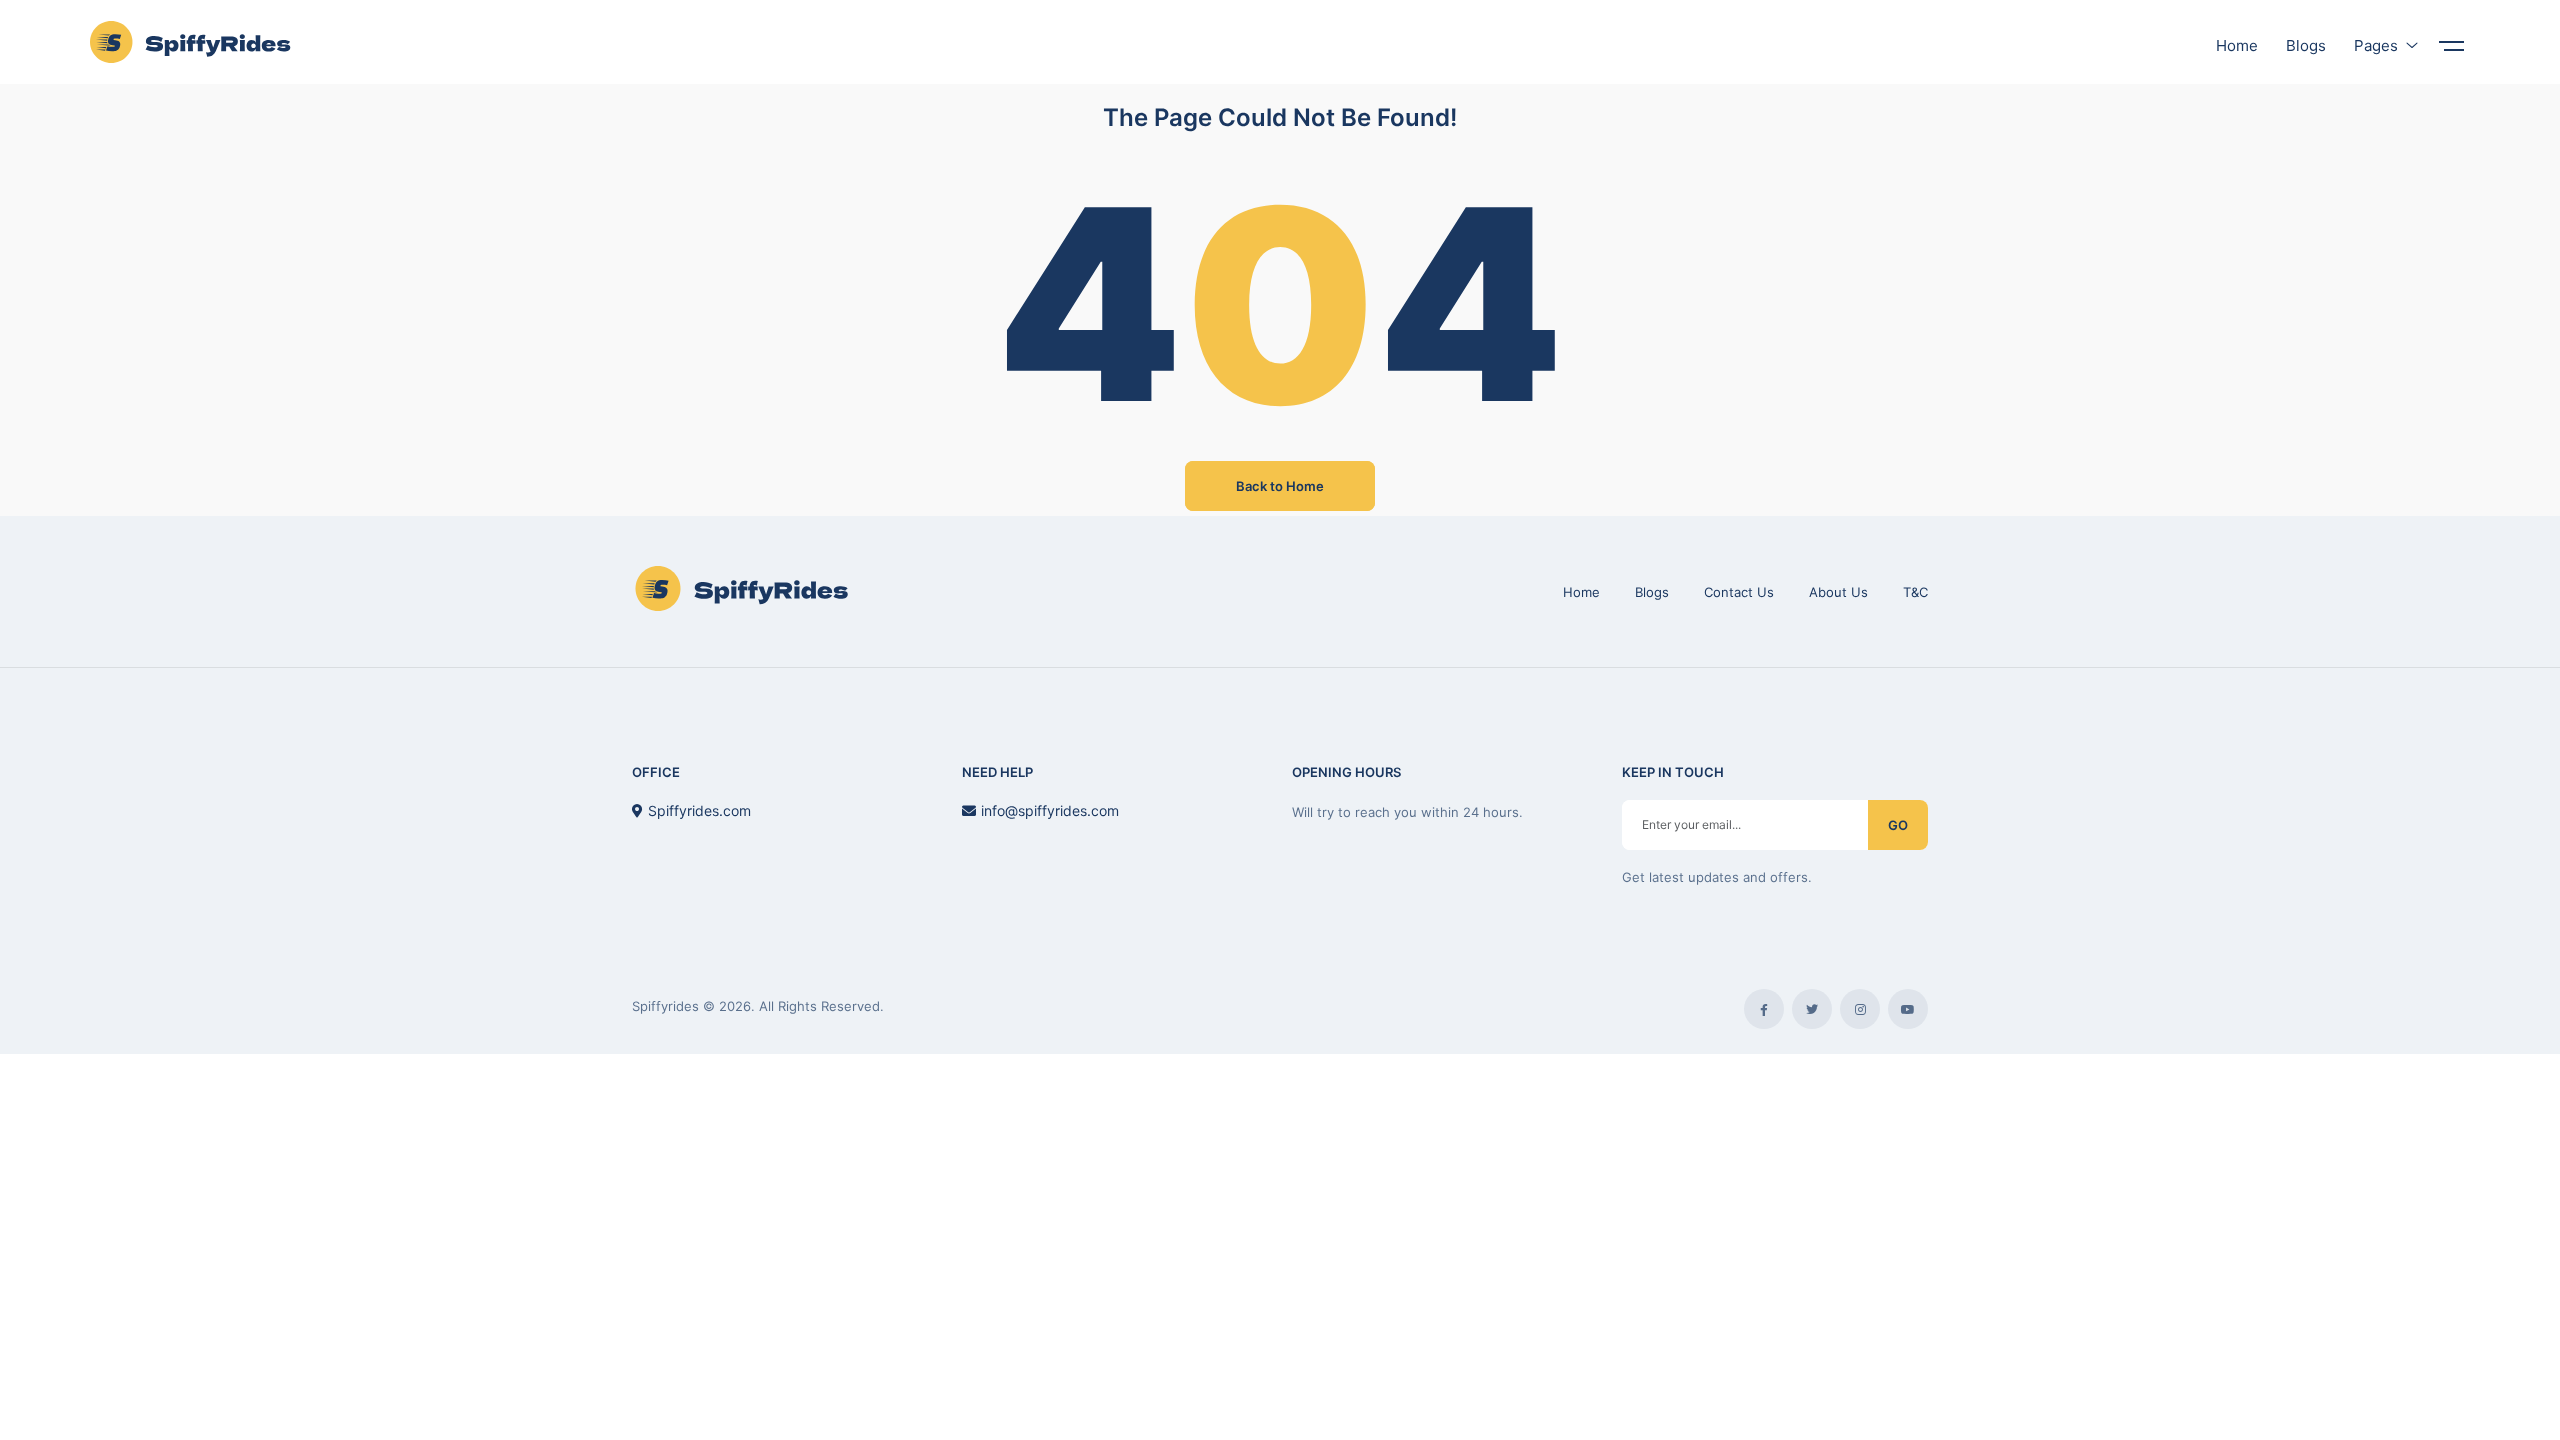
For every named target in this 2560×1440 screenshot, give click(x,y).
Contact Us (1739, 592)
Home (1581, 592)
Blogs (1652, 592)
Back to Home (1280, 486)
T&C (1915, 592)
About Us (1838, 592)
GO (1898, 825)
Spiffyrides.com (699, 810)
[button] (2450, 36)
